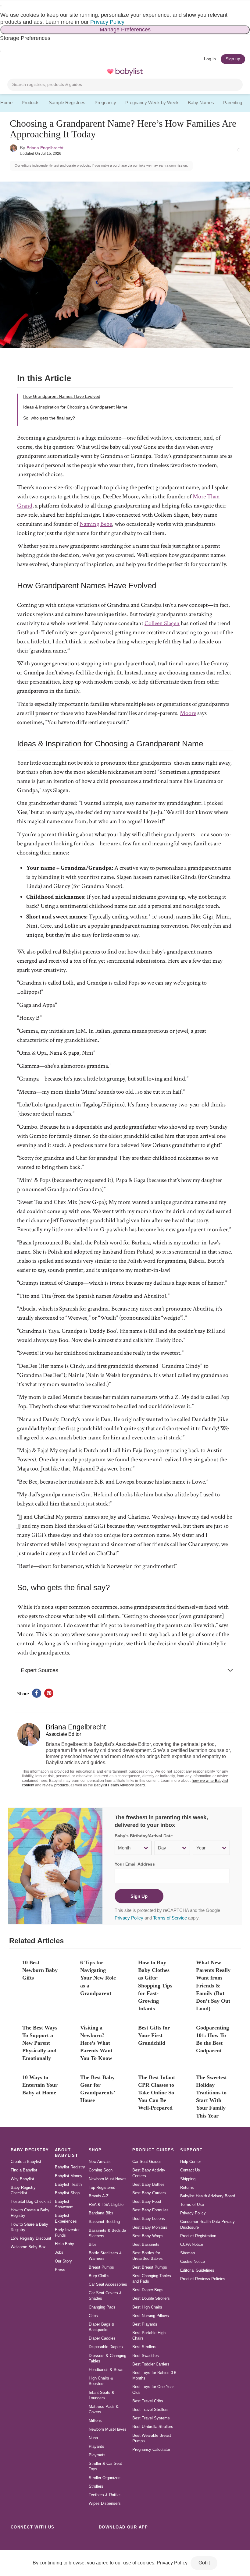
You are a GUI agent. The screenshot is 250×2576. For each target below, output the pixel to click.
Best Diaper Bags (148, 2290)
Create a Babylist (26, 2162)
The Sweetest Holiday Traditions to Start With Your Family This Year (211, 2097)
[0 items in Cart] (239, 72)
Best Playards (145, 2324)
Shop (95, 2150)
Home (6, 103)
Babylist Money (69, 2176)
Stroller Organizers (105, 2478)
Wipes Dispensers (105, 2503)
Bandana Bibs (101, 2213)
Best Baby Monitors (150, 2227)
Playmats (97, 2455)
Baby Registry (30, 2150)
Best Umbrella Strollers (153, 2427)
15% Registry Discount (31, 2238)
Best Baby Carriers (149, 2193)
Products (31, 103)
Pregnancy (105, 103)
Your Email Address (135, 1864)
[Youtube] (84, 2541)
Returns (187, 2187)
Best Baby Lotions (149, 2219)
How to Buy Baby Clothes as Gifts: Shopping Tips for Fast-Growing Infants (155, 1985)
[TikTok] (16, 2541)
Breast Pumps (101, 2267)
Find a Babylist (24, 2170)
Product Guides (153, 2150)
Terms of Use (192, 2204)
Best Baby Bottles (148, 2184)
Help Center (191, 2162)
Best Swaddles (146, 2356)
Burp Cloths (99, 2276)
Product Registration (198, 2236)
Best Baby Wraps (148, 2236)
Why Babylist (22, 2179)
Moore (188, 713)
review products (55, 1785)
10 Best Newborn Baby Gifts (40, 1970)
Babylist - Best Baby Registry (125, 72)
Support (191, 2150)
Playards (96, 2446)
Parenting (233, 103)
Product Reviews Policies (203, 2279)
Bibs (93, 2244)
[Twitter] (70, 2541)
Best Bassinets (146, 2244)
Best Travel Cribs (148, 2401)
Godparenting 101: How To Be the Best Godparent (212, 2039)
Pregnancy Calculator (151, 2449)
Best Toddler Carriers (151, 2364)
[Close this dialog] (1, 6)
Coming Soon (101, 2170)
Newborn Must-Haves (108, 2179)
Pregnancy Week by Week (152, 103)
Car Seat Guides (147, 2162)
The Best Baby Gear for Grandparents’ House (98, 2089)
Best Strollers (144, 2347)
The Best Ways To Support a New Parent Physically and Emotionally (40, 2043)
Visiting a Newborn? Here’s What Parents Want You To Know (96, 2043)
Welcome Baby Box (28, 2247)
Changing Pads (102, 2307)
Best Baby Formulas (150, 2210)
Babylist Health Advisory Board (119, 1785)
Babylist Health (68, 2184)
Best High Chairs (147, 2307)
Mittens (95, 2420)
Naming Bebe (96, 524)
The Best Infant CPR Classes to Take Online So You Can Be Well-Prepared (157, 2093)
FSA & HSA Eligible (106, 2204)
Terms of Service (170, 1918)
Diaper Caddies (102, 2338)
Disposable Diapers (106, 2347)
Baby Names (201, 103)
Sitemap (187, 2253)
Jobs (59, 2252)
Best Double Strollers (151, 2298)
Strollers (96, 2486)
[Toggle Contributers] (239, 150)
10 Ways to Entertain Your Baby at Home (40, 2085)
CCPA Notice (192, 2244)
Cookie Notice (193, 2261)
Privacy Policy (107, 22)
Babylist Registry (70, 2167)
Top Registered (102, 2187)
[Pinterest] (57, 2541)
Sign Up (139, 1896)
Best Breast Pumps (150, 2267)
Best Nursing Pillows (151, 2316)
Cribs (93, 2316)
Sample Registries (67, 103)
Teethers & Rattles (105, 2495)
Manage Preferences (125, 30)
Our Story (63, 2261)
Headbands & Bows (106, 2370)
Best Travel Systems (151, 2418)
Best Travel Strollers (150, 2410)
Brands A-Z (99, 2196)
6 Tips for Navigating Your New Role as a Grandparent (98, 1978)
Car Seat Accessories (108, 2284)
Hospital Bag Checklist (31, 2201)
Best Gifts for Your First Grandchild (154, 2035)
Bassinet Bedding (104, 2222)
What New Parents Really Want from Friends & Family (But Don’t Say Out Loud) (213, 1985)
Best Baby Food (147, 2201)
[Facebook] (43, 2541)
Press (60, 2270)
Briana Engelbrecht (45, 148)
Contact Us (190, 2170)
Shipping (188, 2179)
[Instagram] (30, 2541)
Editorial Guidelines (197, 2270)
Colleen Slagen (162, 623)
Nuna (93, 2438)
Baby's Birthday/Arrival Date (144, 1836)
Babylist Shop (67, 2193)
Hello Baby (64, 2244)
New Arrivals (100, 2162)
